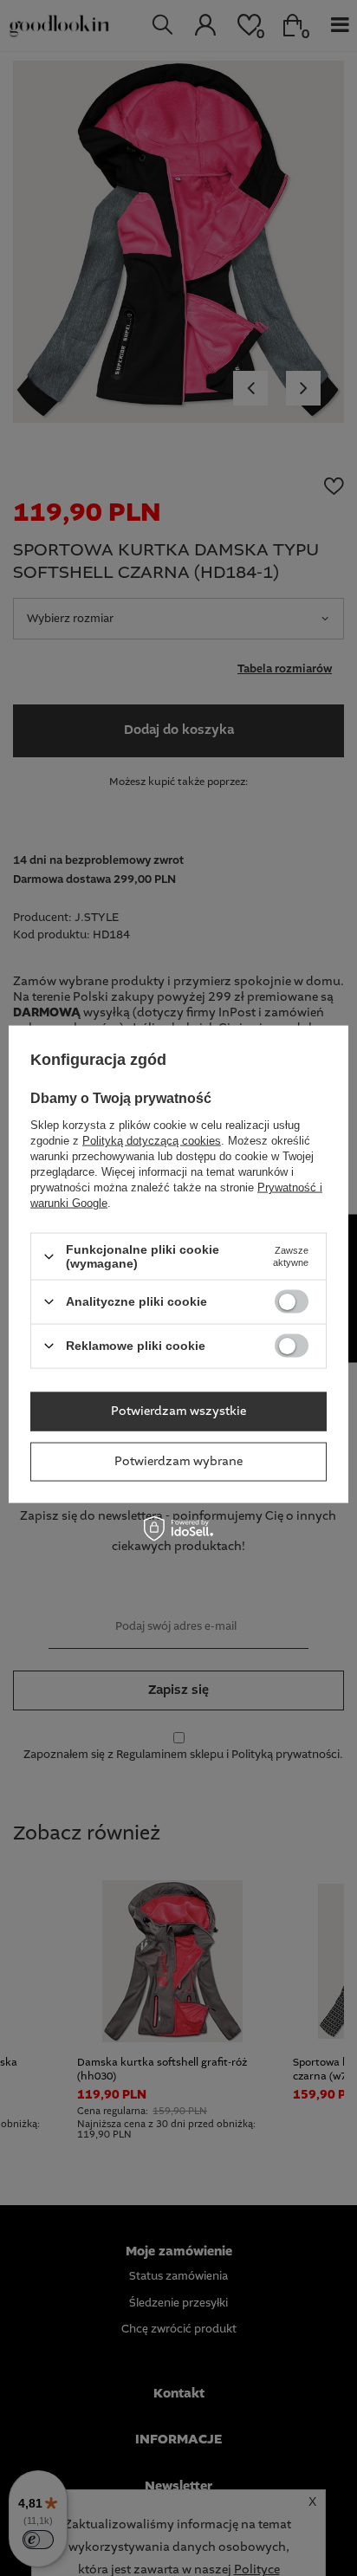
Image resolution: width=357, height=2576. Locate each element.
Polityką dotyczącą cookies (152, 1141)
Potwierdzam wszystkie (178, 1411)
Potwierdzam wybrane (178, 1462)
